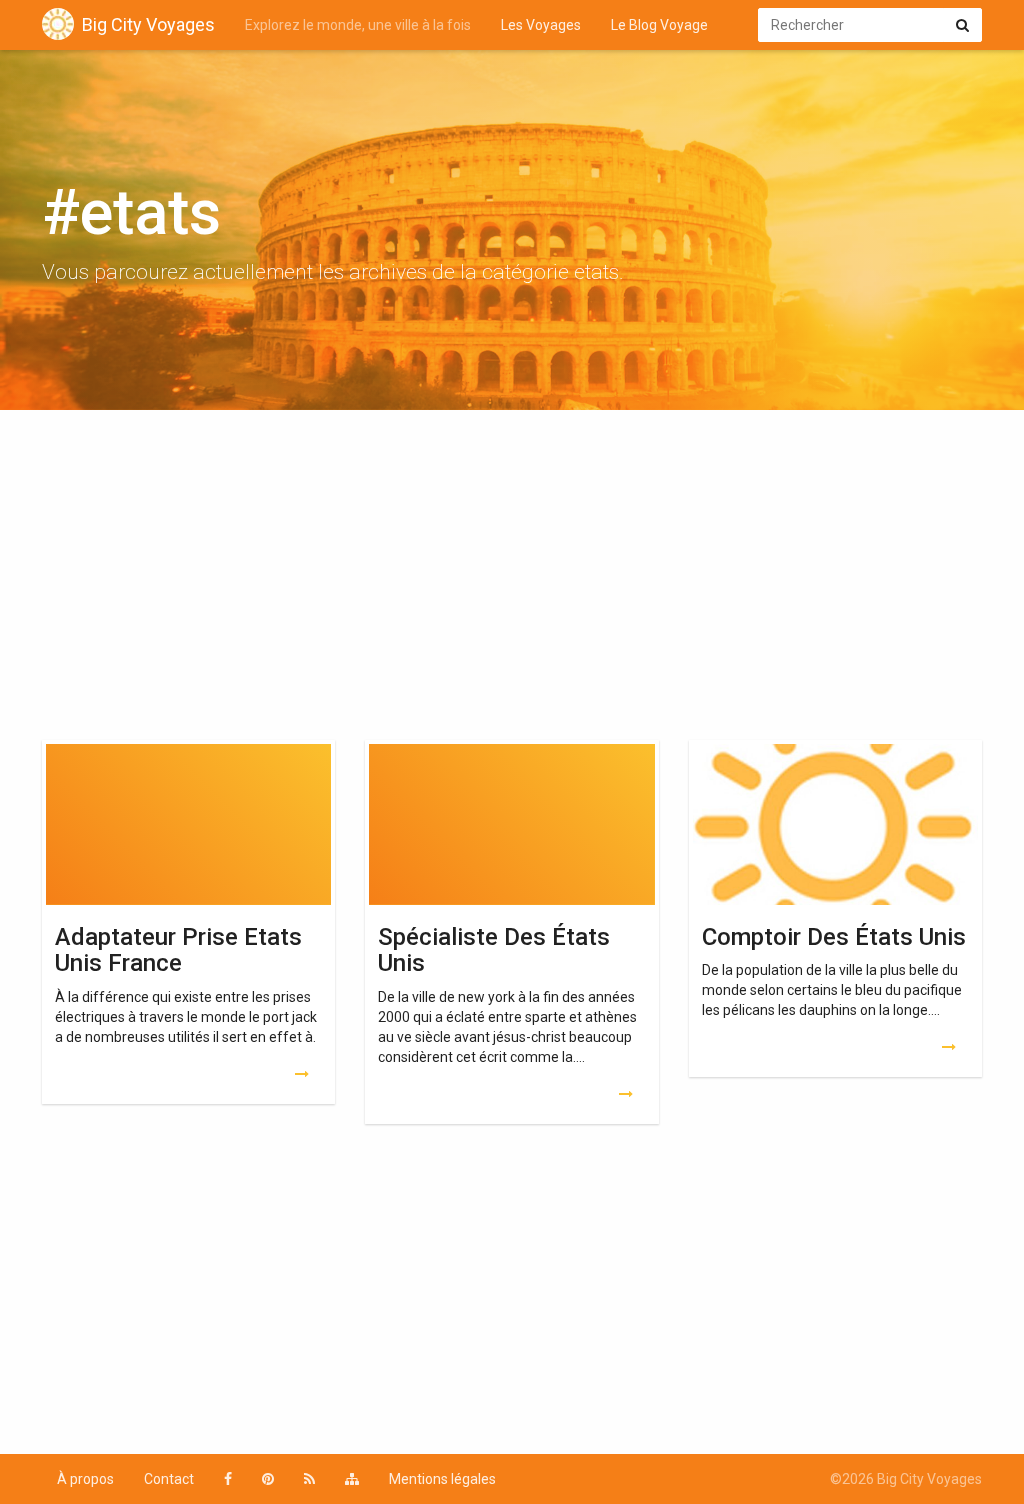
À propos (85, 1479)
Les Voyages (541, 25)
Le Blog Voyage (659, 25)
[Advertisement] (512, 580)
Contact (169, 1479)
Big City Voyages (148, 24)
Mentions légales (442, 1479)
